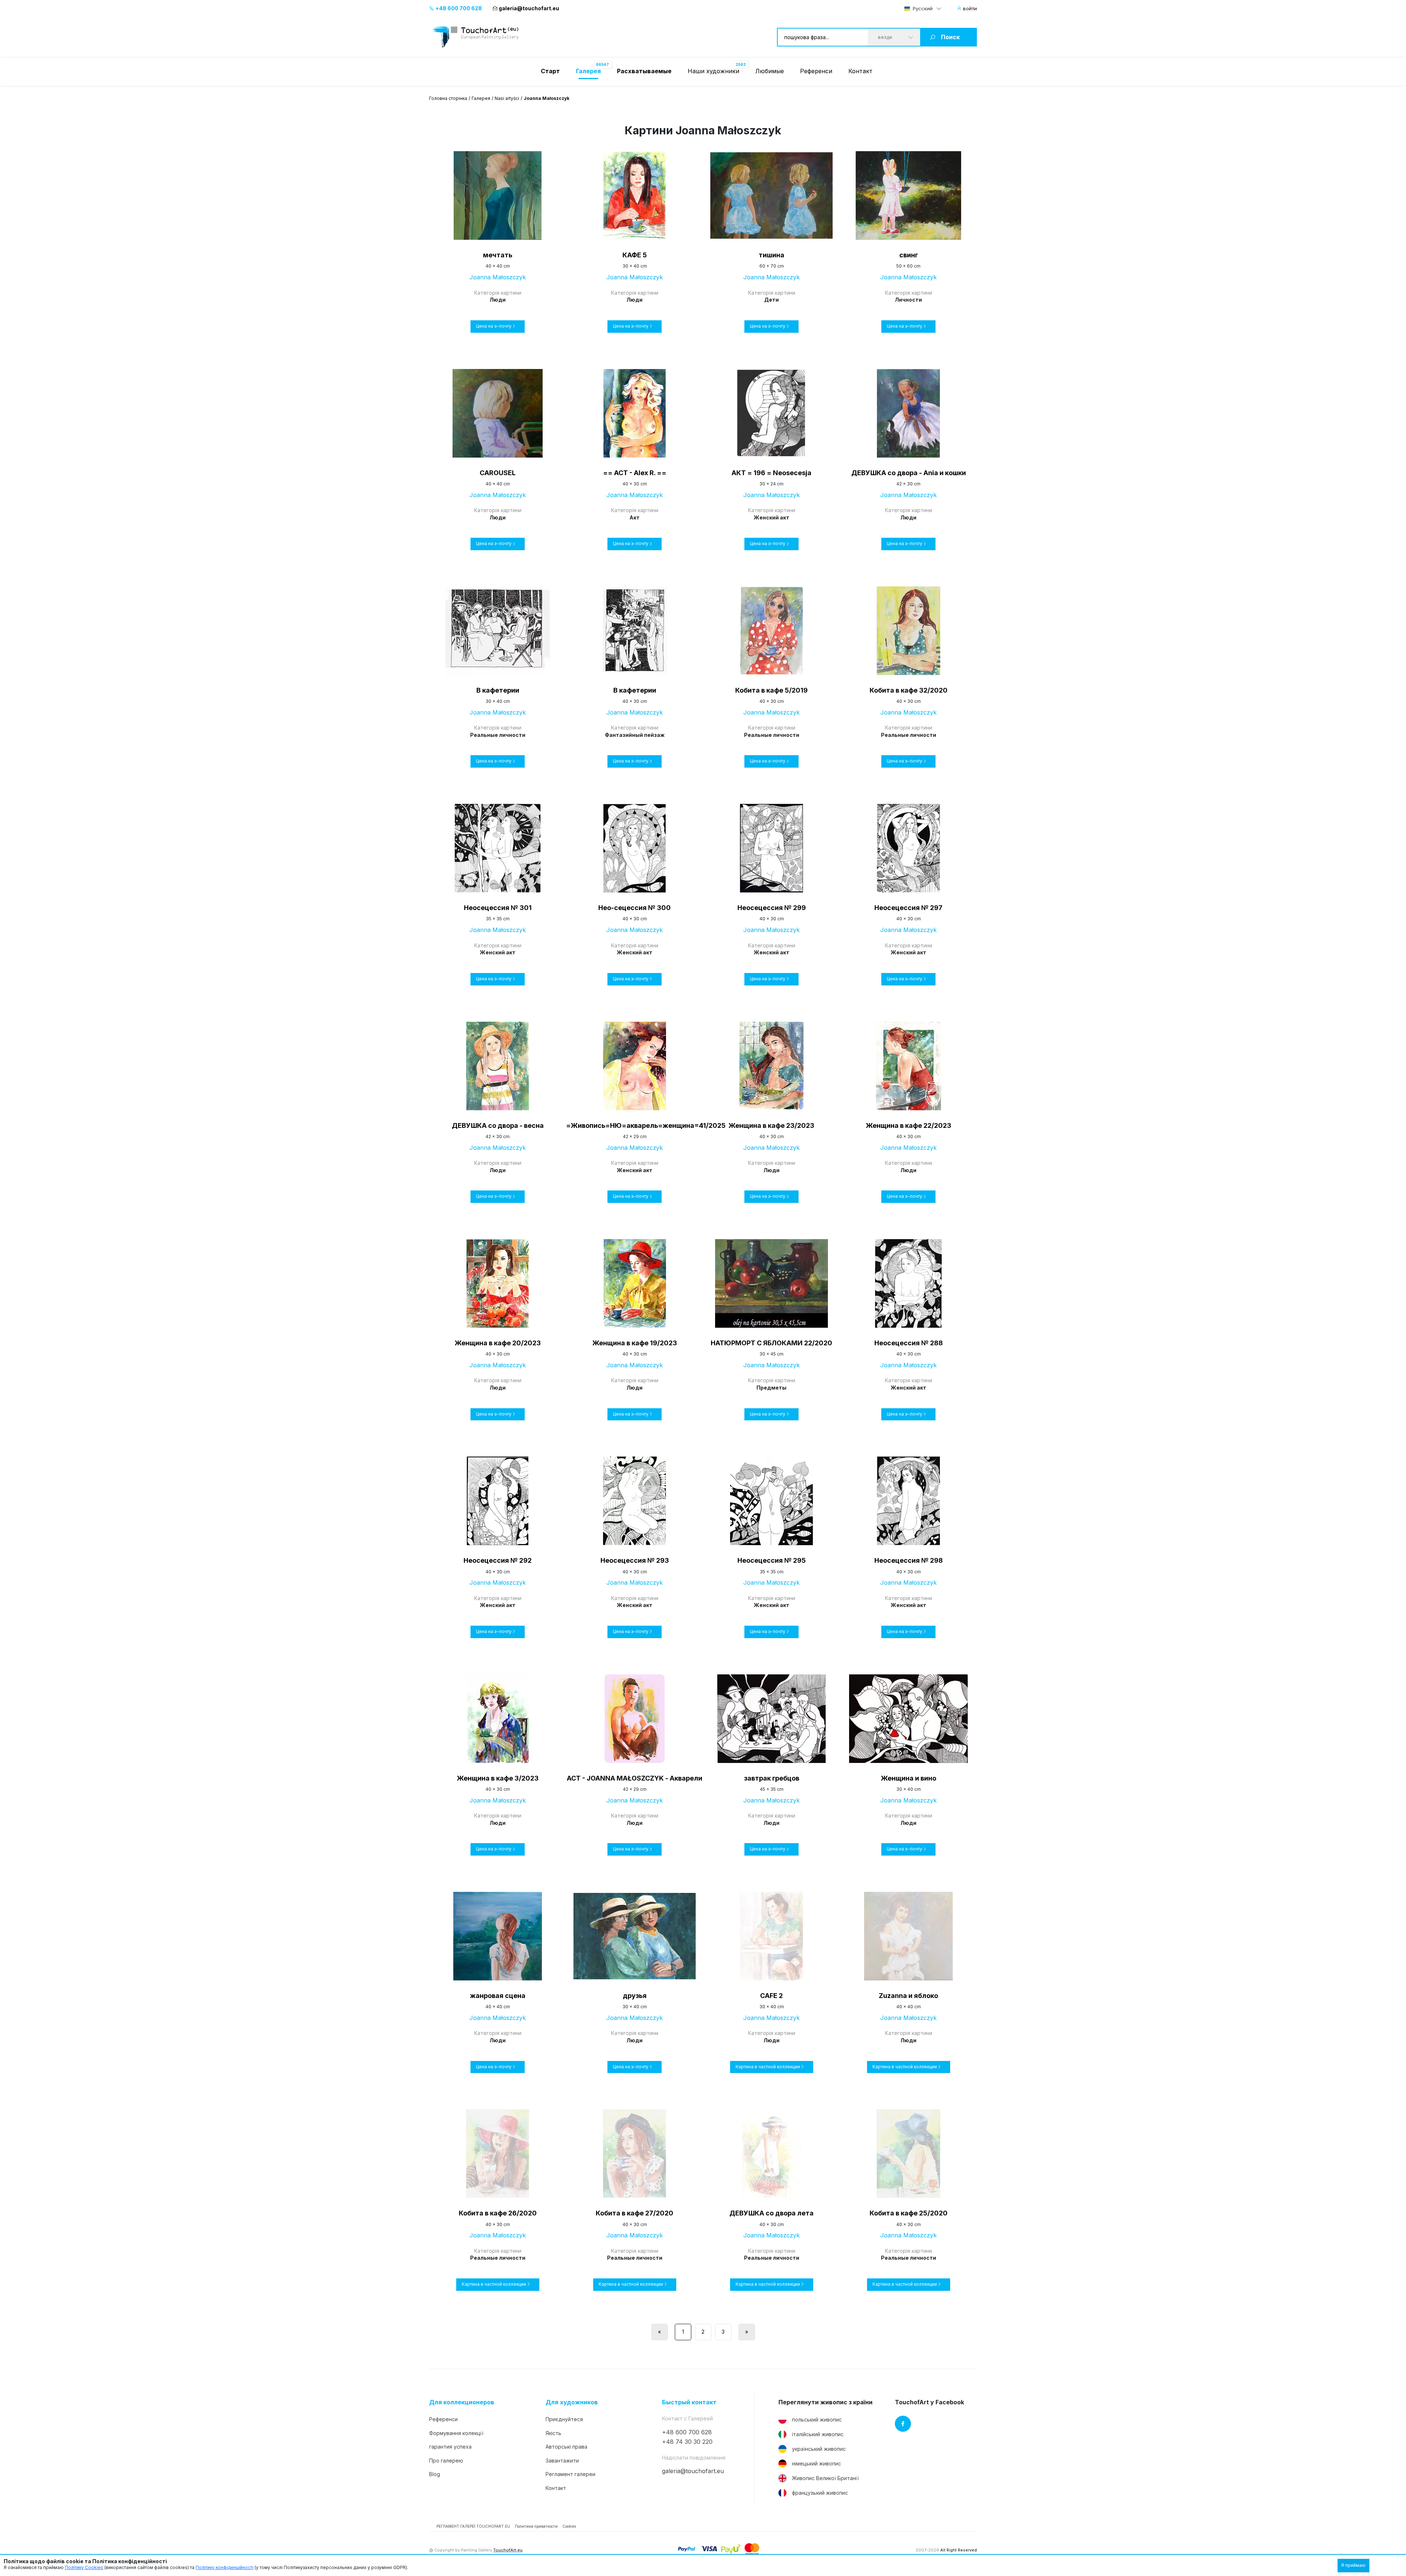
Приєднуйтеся (564, 2419)
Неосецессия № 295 (772, 1560)
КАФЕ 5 (635, 255)
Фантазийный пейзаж (635, 735)
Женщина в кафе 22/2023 (909, 1125)
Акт (635, 517)
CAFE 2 (771, 1996)
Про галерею (446, 2461)
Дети (771, 300)
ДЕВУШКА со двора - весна (498, 1125)
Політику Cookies (84, 2567)
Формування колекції (456, 2433)
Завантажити (562, 2461)
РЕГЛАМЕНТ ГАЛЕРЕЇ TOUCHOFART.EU (473, 2526)
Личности (908, 300)
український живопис (819, 2449)
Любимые (770, 71)
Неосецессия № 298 (909, 1560)
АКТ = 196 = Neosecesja (771, 473)
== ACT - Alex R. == (635, 473)
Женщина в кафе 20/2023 (498, 1343)
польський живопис (817, 2420)
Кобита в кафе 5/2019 (771, 690)
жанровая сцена (498, 1996)
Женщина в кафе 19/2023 (635, 1343)
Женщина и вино (909, 1778)
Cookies (569, 2526)
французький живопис (820, 2493)
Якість (553, 2433)
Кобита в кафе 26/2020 (498, 2213)
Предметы (771, 1388)
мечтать (498, 255)
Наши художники (713, 71)
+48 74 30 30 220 (687, 2442)
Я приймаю (1353, 2565)
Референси (816, 71)
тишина (771, 255)
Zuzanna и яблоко (908, 1996)
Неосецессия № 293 (635, 1560)
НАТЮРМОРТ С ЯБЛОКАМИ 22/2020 (771, 1343)
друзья (635, 1996)
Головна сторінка (448, 98)
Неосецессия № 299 (772, 908)
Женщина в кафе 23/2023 (771, 1125)
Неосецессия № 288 (909, 1343)
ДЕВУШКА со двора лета (771, 2213)
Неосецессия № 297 (908, 908)
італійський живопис (818, 2434)
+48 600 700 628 (458, 8)
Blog (435, 2474)
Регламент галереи (570, 2474)
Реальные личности (498, 735)
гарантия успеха (450, 2447)
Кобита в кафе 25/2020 (909, 2213)
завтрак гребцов (772, 1778)
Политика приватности (536, 2526)
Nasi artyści (507, 98)
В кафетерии (498, 690)
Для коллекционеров (462, 2402)
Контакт (860, 71)
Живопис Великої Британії (825, 2478)
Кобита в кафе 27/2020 (635, 2213)
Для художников (572, 2402)
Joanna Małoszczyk (498, 277)
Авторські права (566, 2447)
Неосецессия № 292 (498, 1560)
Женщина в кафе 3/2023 (498, 1778)
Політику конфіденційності (224, 2567)
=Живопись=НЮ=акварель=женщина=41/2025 (635, 1125)
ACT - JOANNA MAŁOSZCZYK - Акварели (635, 1778)
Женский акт (772, 517)
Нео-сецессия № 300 (635, 908)
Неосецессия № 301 (498, 908)
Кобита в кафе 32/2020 (909, 690)
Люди (498, 300)
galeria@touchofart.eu (529, 8)
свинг (909, 255)
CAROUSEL (498, 473)
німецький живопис (817, 2463)
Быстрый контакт (689, 2402)
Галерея (481, 98)
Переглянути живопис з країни (825, 2402)
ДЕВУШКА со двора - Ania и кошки (909, 473)
